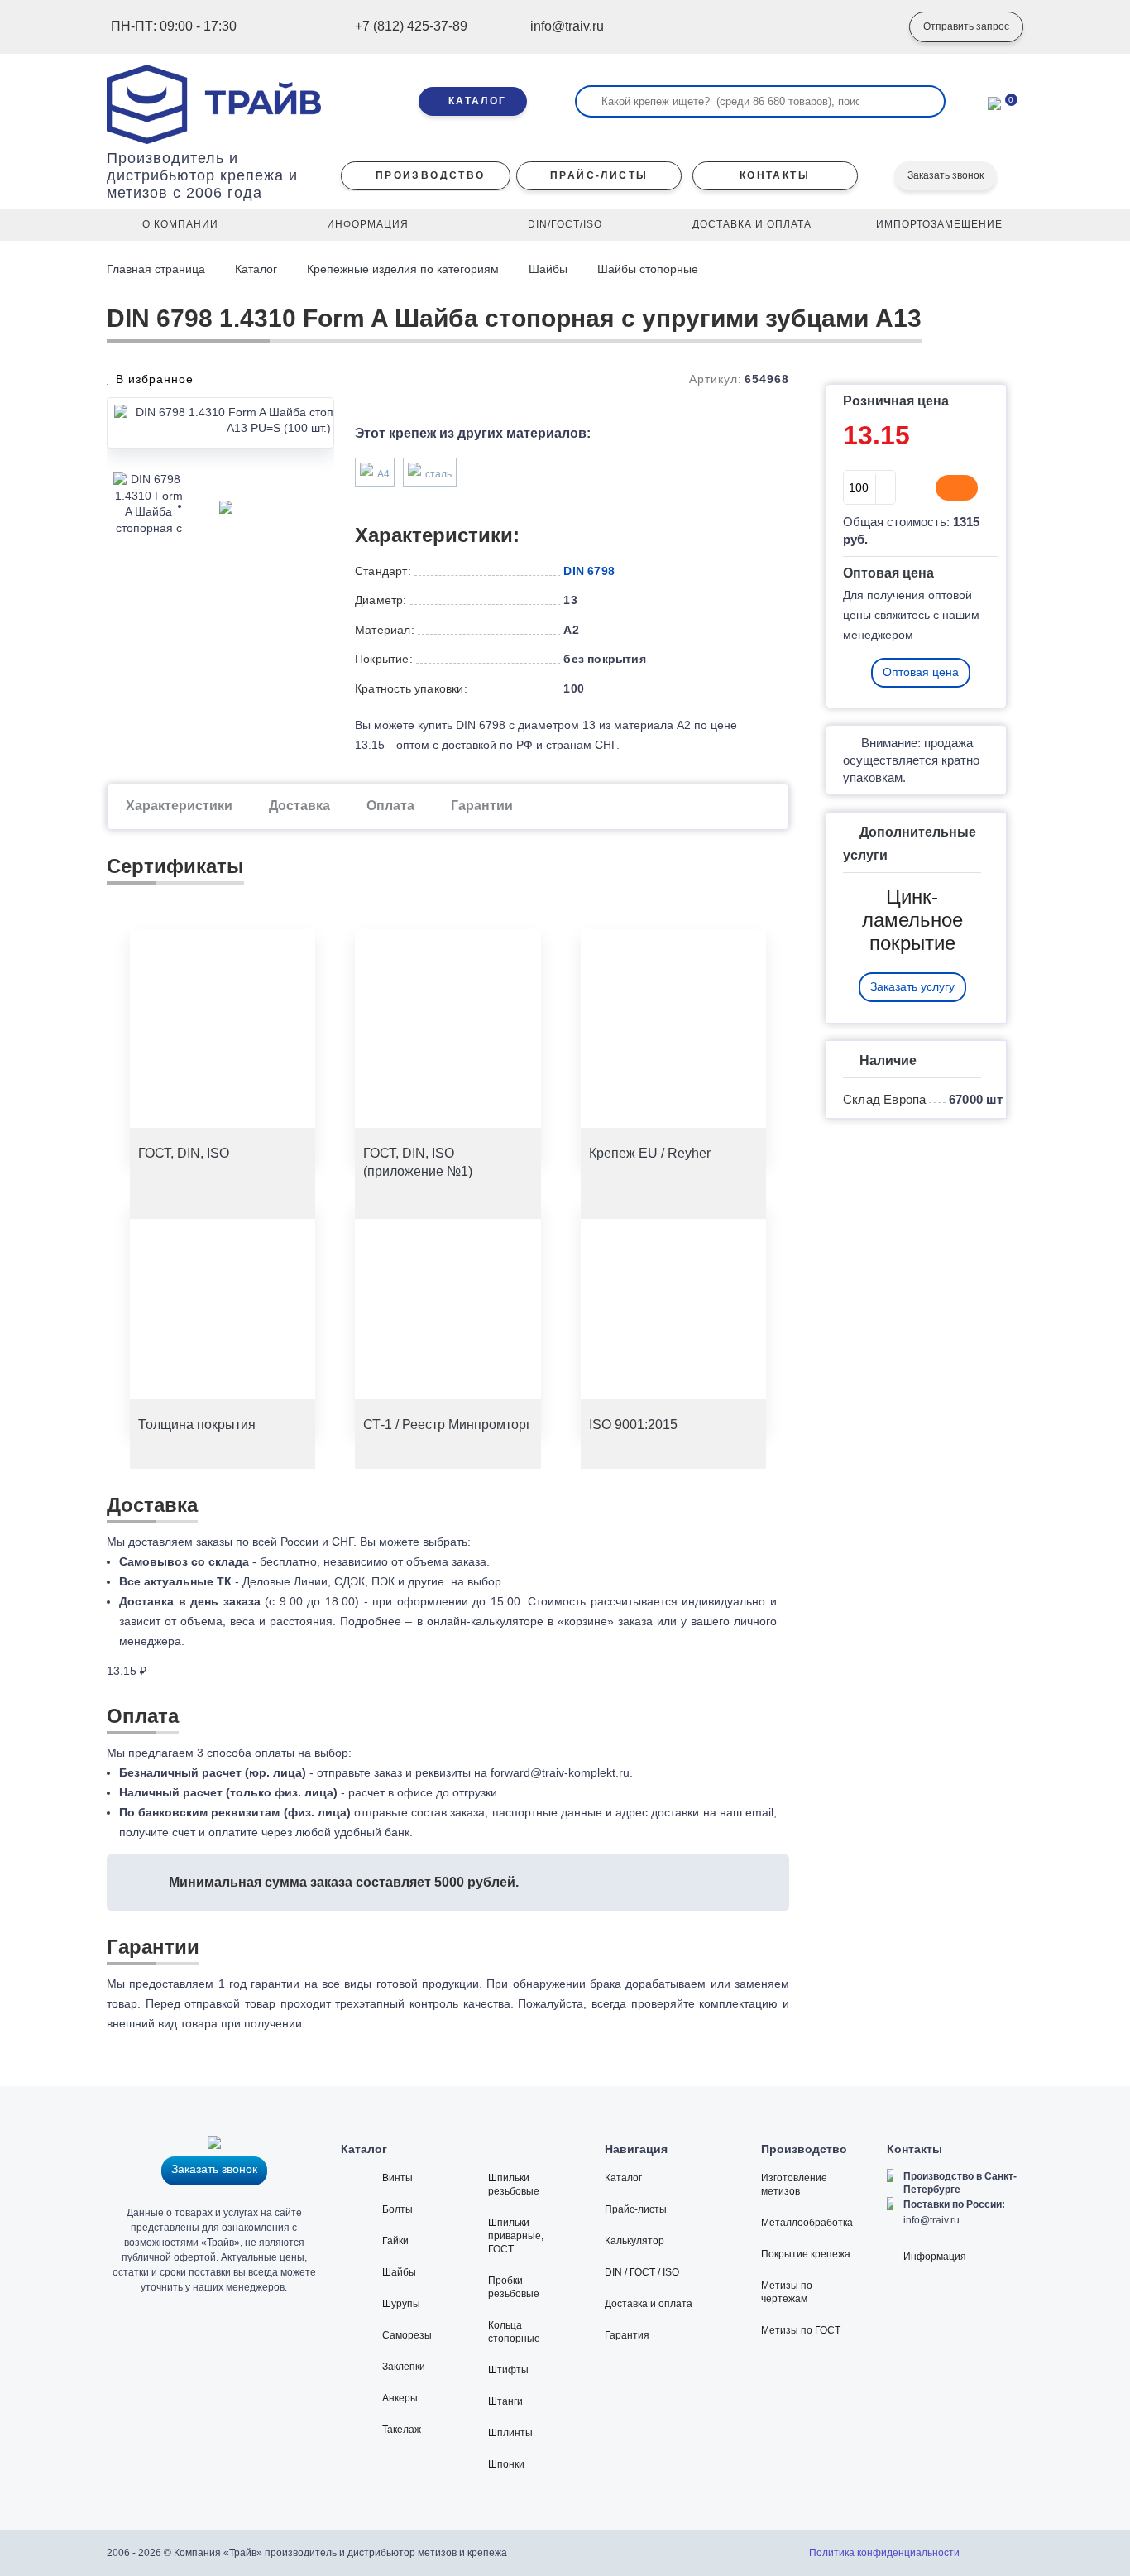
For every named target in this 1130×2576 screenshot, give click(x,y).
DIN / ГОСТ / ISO (642, 2272)
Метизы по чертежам (787, 2292)
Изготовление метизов (794, 2185)
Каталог (256, 269)
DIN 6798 (589, 571)
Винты (397, 2178)
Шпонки (506, 2464)
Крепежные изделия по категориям (403, 269)
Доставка (299, 806)
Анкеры (400, 2398)
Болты (397, 2209)
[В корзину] (957, 488)
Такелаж (402, 2430)
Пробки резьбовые (514, 2287)
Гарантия (627, 2335)
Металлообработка (807, 2223)
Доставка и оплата (649, 2304)
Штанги (505, 2401)
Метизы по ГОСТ (801, 2330)
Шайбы (548, 269)
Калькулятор (634, 2241)
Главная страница (158, 269)
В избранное (153, 379)
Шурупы (401, 2304)
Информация (935, 2257)
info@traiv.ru (931, 2220)
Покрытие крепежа (806, 2254)
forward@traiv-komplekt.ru (560, 1772)
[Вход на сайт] (872, 27)
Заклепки (404, 2367)
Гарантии (482, 806)
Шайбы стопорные (648, 269)
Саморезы (407, 2335)
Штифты (508, 2370)
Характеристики (179, 806)
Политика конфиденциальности (884, 2553)
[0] (994, 102)
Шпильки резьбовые (514, 2185)
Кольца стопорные (514, 2332)
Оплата (390, 806)
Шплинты (510, 2433)
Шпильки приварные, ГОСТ (516, 2236)
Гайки (395, 2241)
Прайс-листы (636, 2209)
